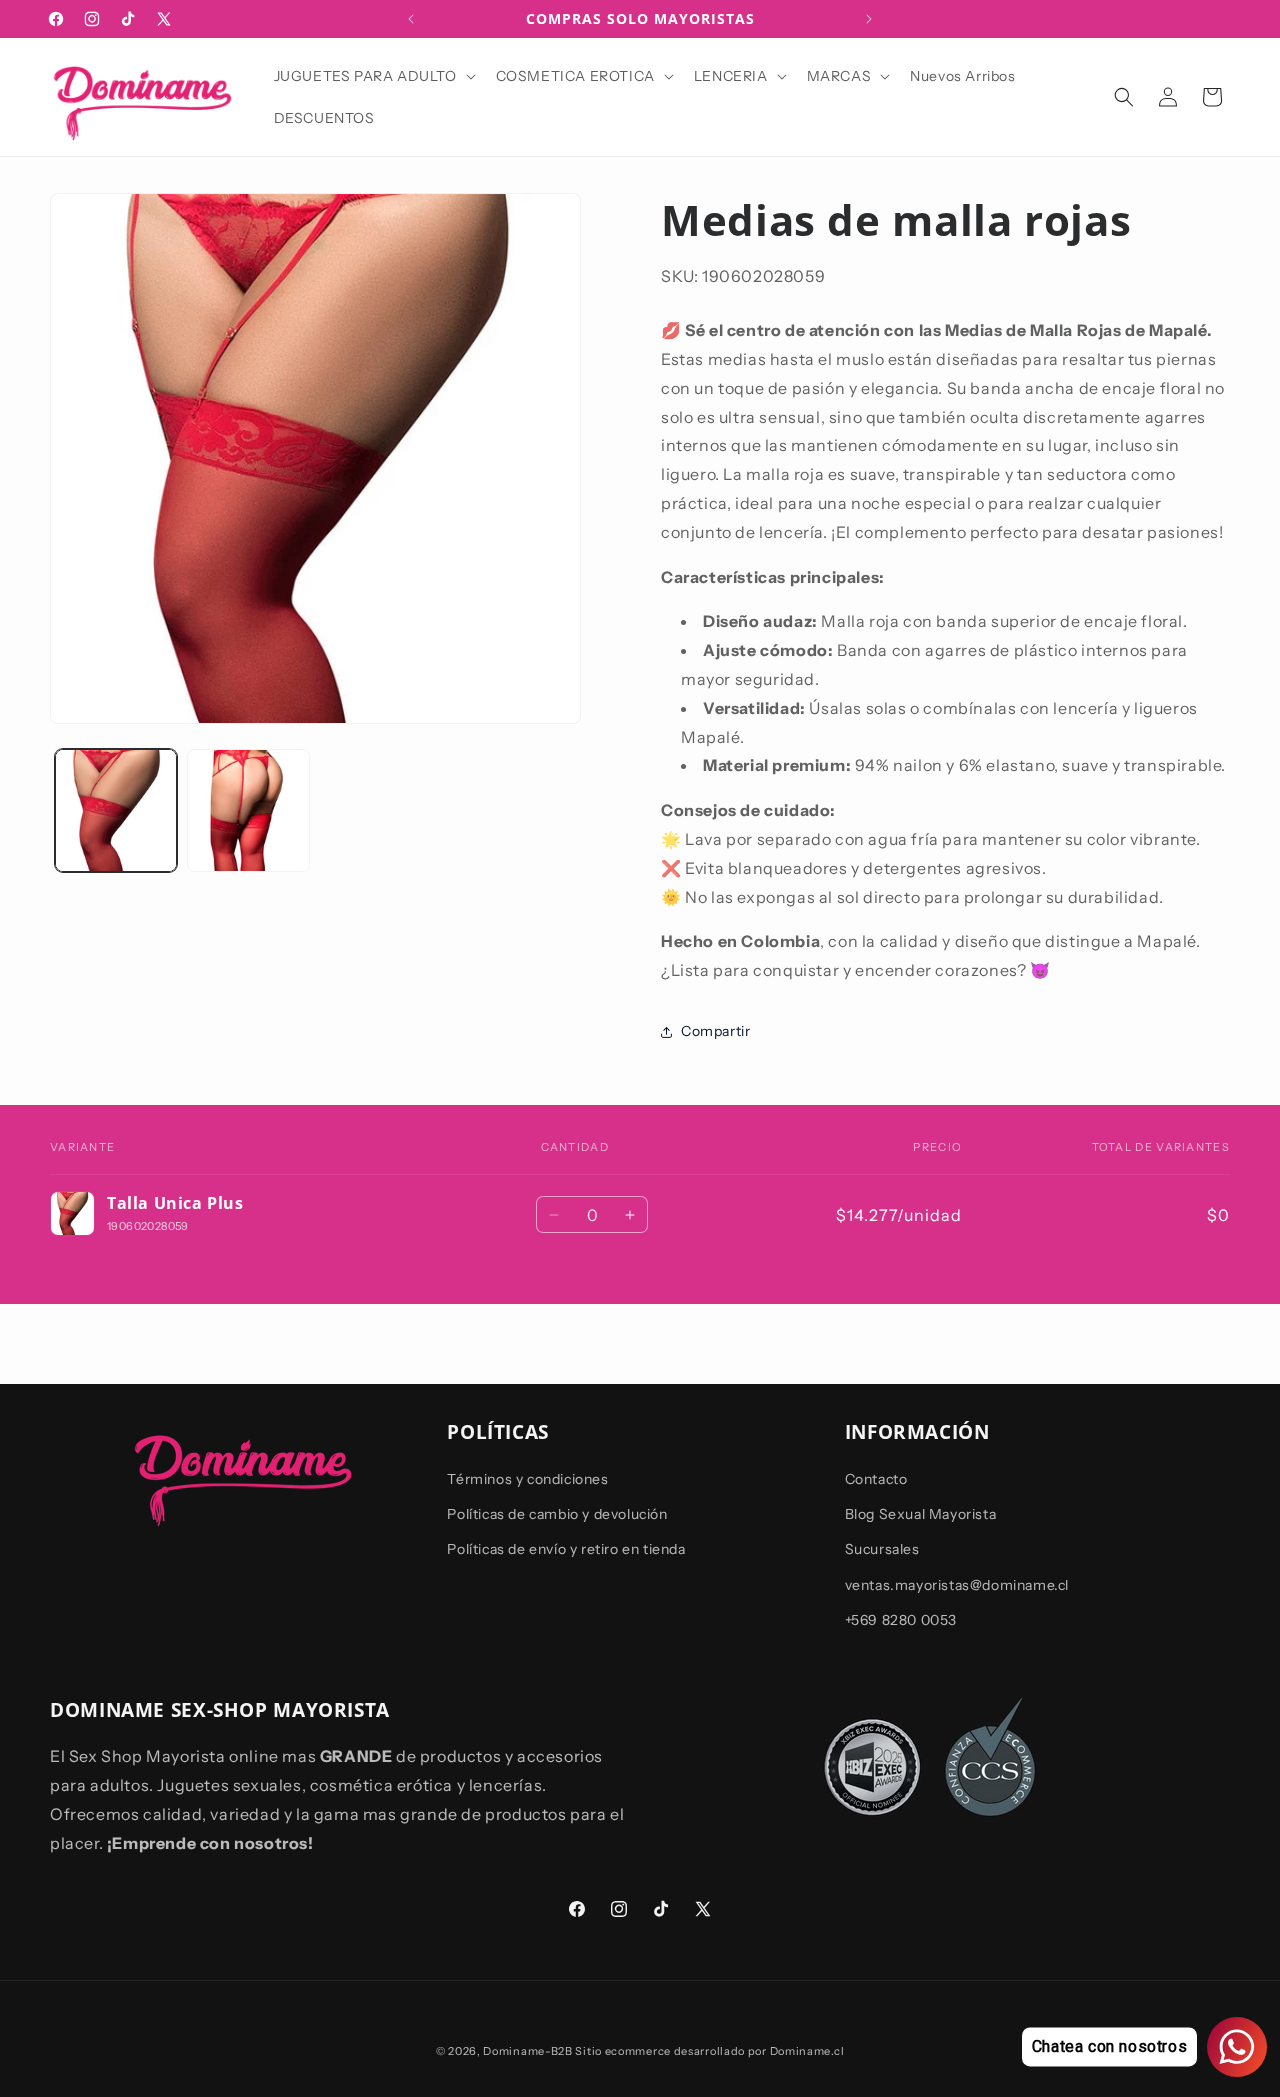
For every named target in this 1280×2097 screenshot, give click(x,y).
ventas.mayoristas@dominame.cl (957, 1585)
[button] (373, 76)
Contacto (876, 1479)
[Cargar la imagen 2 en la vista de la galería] (248, 810)
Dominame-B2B (527, 2051)
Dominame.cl (807, 2051)
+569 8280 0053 (901, 1620)
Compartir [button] (715, 1031)
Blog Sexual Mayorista (921, 1515)
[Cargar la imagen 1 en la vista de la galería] (116, 810)
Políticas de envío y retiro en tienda (566, 1550)
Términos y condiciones (527, 1479)
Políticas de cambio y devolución (557, 1515)
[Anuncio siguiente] (869, 19)
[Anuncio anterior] (411, 19)
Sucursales (882, 1550)
